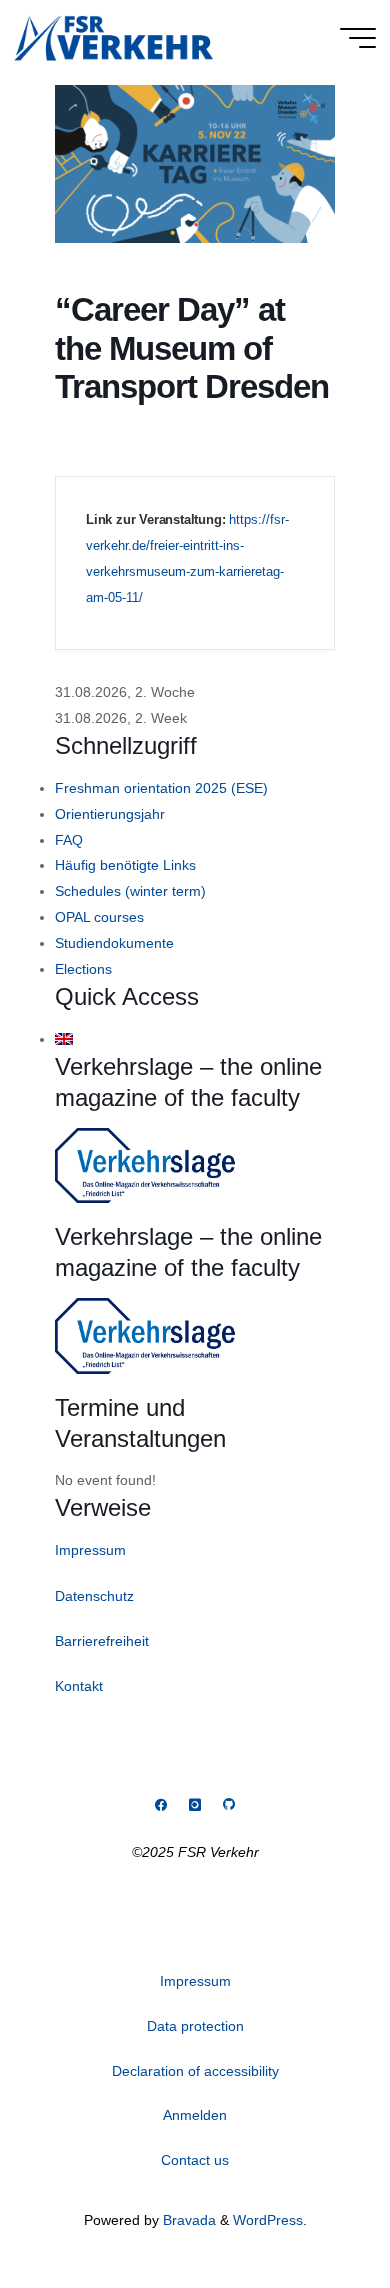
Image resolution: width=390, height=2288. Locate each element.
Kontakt (79, 1686)
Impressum (90, 1550)
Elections (83, 969)
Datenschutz (94, 1596)
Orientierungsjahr (110, 814)
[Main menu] (358, 38)
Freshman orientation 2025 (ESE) (161, 788)
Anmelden (195, 2115)
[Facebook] (161, 1805)
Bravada (187, 2220)
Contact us (195, 2160)
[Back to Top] (312, 2210)
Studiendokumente (114, 943)
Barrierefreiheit (102, 1641)
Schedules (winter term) (130, 891)
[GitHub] (228, 1805)
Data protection (195, 2026)
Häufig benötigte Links (125, 865)
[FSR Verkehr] (113, 37)
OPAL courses (99, 917)
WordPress (268, 2220)
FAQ (69, 840)
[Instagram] (194, 1805)
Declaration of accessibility (195, 2071)
